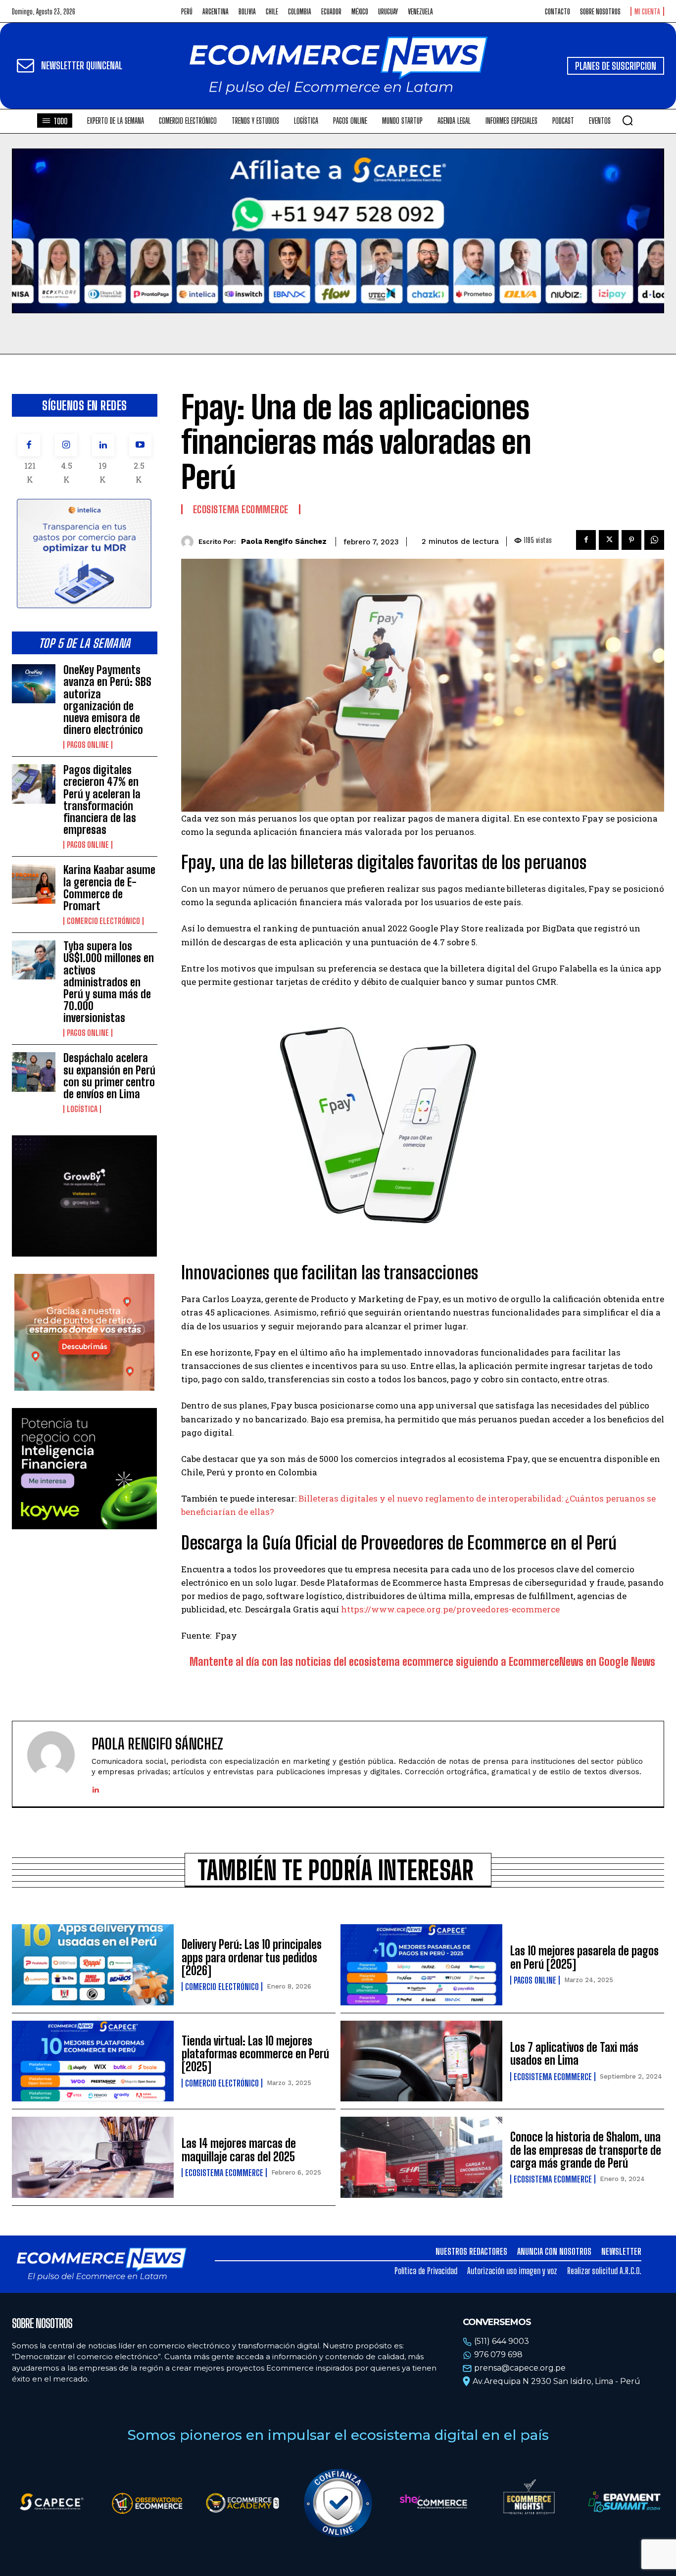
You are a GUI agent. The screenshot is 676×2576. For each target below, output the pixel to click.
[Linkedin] (103, 445)
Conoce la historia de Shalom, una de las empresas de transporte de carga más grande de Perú (586, 2150)
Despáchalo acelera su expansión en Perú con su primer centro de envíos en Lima (109, 1076)
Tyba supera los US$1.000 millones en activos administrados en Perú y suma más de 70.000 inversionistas (109, 982)
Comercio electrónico (103, 921)
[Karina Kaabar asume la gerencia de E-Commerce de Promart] (34, 884)
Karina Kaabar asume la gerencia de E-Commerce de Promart (109, 888)
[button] (628, 120)
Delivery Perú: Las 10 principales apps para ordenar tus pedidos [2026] (252, 1957)
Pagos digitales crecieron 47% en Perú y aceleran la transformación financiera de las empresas (102, 800)
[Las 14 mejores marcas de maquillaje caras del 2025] (93, 2157)
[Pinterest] (631, 540)
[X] (609, 540)
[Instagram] (66, 445)
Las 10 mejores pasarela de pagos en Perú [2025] (584, 1957)
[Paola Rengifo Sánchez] (190, 542)
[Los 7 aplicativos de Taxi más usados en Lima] (421, 2061)
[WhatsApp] (654, 540)
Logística (82, 1109)
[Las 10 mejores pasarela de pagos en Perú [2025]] (421, 1965)
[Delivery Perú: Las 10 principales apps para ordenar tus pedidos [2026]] (93, 1965)
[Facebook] (29, 445)
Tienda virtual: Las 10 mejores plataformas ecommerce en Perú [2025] (255, 2054)
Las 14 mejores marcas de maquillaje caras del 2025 (239, 2150)
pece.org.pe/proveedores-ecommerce (483, 1609)
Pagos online (88, 745)
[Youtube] (140, 445)
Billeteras (318, 1498)
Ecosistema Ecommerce (241, 509)
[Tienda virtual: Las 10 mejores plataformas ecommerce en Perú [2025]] (93, 2061)
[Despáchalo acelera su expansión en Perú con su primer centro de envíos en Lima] (34, 1072)
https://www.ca (373, 1609)
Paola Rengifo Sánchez (284, 541)
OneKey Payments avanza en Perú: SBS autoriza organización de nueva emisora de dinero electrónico (107, 700)
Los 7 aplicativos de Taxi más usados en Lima (574, 2054)
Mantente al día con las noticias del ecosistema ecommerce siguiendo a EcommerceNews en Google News (422, 1662)
